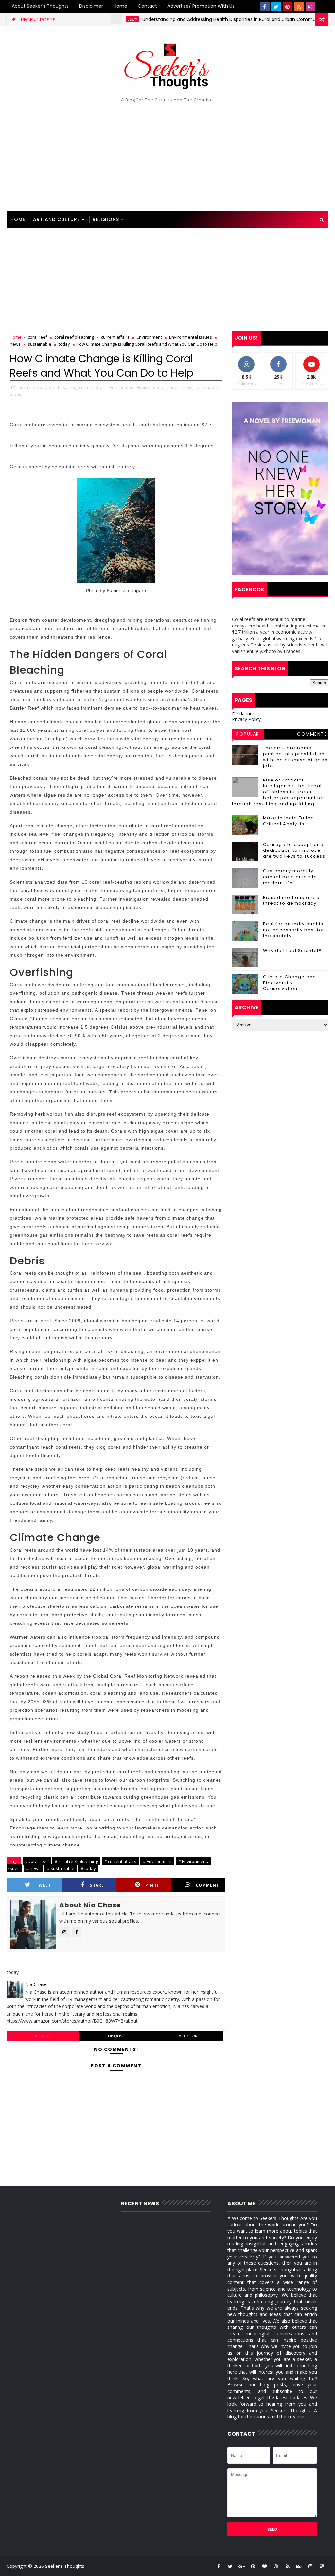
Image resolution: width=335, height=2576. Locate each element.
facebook (187, 2036)
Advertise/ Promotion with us (201, 6)
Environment (149, 337)
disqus (115, 2036)
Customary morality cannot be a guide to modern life (290, 877)
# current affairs (120, 1861)
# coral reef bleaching (76, 1861)
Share (97, 1885)
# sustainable (61, 1868)
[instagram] (310, 7)
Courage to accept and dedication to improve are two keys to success (294, 850)
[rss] (299, 7)
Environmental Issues (191, 337)
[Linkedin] (322, 7)
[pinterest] (288, 7)
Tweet (43, 1885)
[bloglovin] (265, 2566)
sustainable (40, 344)
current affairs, (94, 387)
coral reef (37, 337)
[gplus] (242, 2566)
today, (16, 394)
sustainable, (207, 387)
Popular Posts (248, 735)
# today (88, 1868)
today (64, 344)
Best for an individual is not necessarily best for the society (294, 930)
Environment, (123, 387)
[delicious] (322, 2566)
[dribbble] (276, 2566)
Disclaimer (91, 6)
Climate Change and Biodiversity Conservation (290, 983)
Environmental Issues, (159, 387)
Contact (147, 6)
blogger (43, 2036)
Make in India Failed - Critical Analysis (291, 821)
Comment (207, 1885)
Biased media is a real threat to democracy (292, 900)
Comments (312, 734)
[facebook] (265, 7)
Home (120, 6)
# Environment (157, 1861)
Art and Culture (56, 219)
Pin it (152, 1885)
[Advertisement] (168, 156)
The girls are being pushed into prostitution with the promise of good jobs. (296, 757)
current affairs (115, 337)
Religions (106, 219)
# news (33, 1868)
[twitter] (276, 7)
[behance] (299, 2566)
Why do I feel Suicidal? (292, 950)
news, (187, 387)
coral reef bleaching (74, 337)
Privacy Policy (246, 719)
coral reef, (26, 387)
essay (98, 19)
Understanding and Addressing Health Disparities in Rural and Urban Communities (201, 19)
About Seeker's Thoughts (40, 6)
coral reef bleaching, (58, 387)
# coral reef (37, 1861)
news (15, 344)
